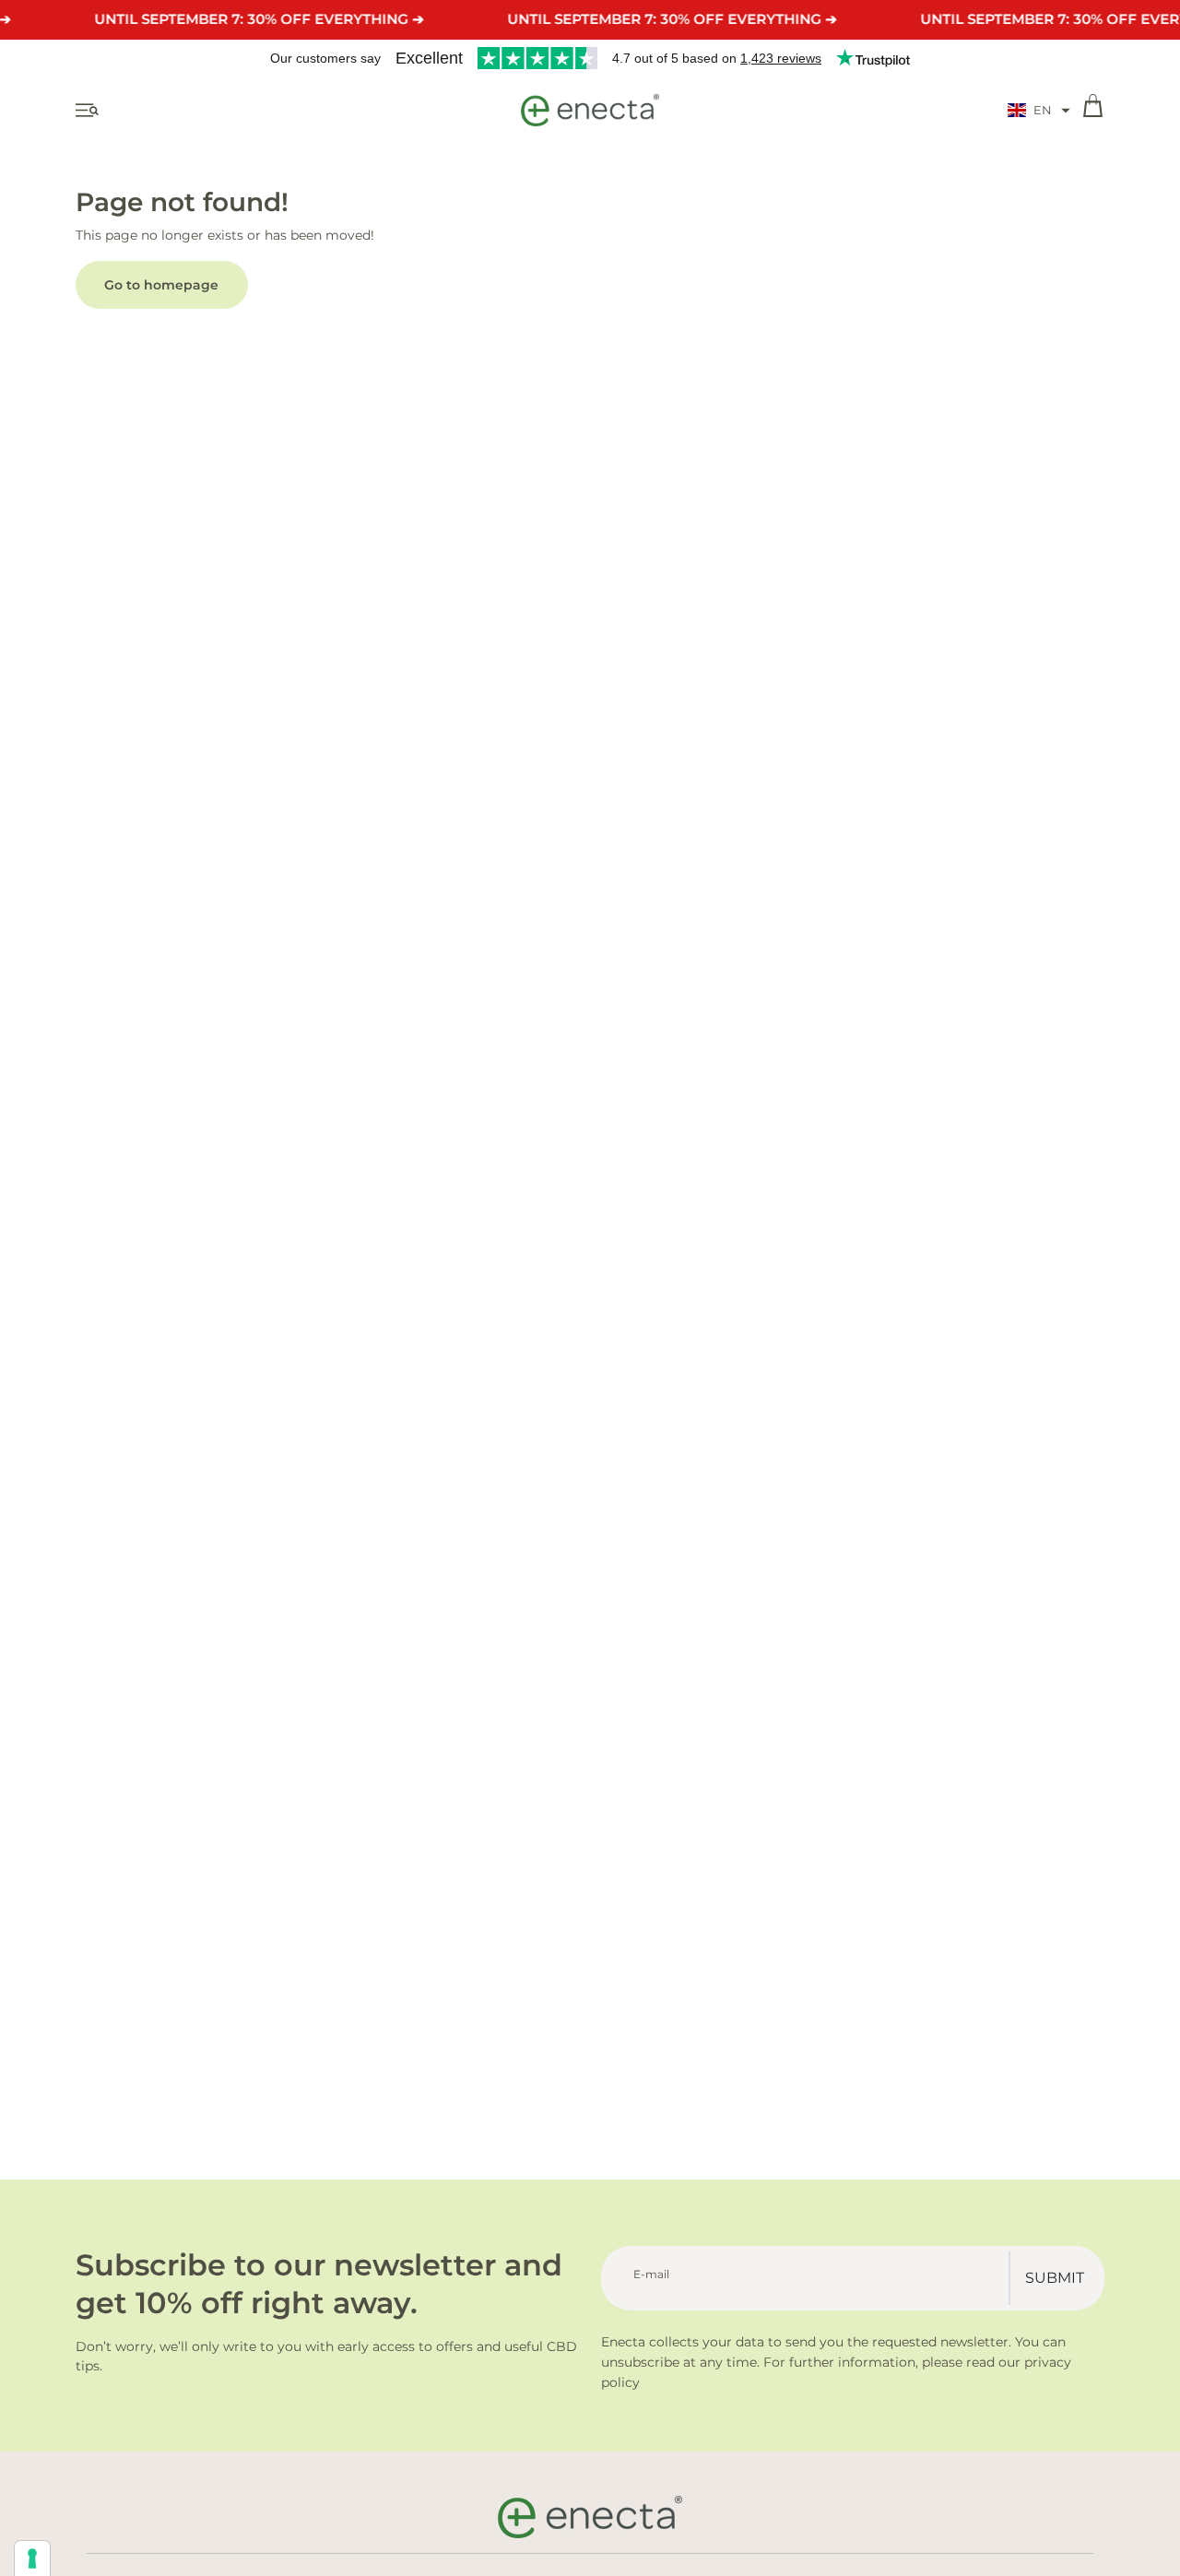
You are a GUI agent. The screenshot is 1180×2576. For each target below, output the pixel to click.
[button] (1039, 111)
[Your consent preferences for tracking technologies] (32, 2558)
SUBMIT (1055, 2278)
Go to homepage (161, 285)
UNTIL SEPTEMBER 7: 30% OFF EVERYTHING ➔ (259, 19)
